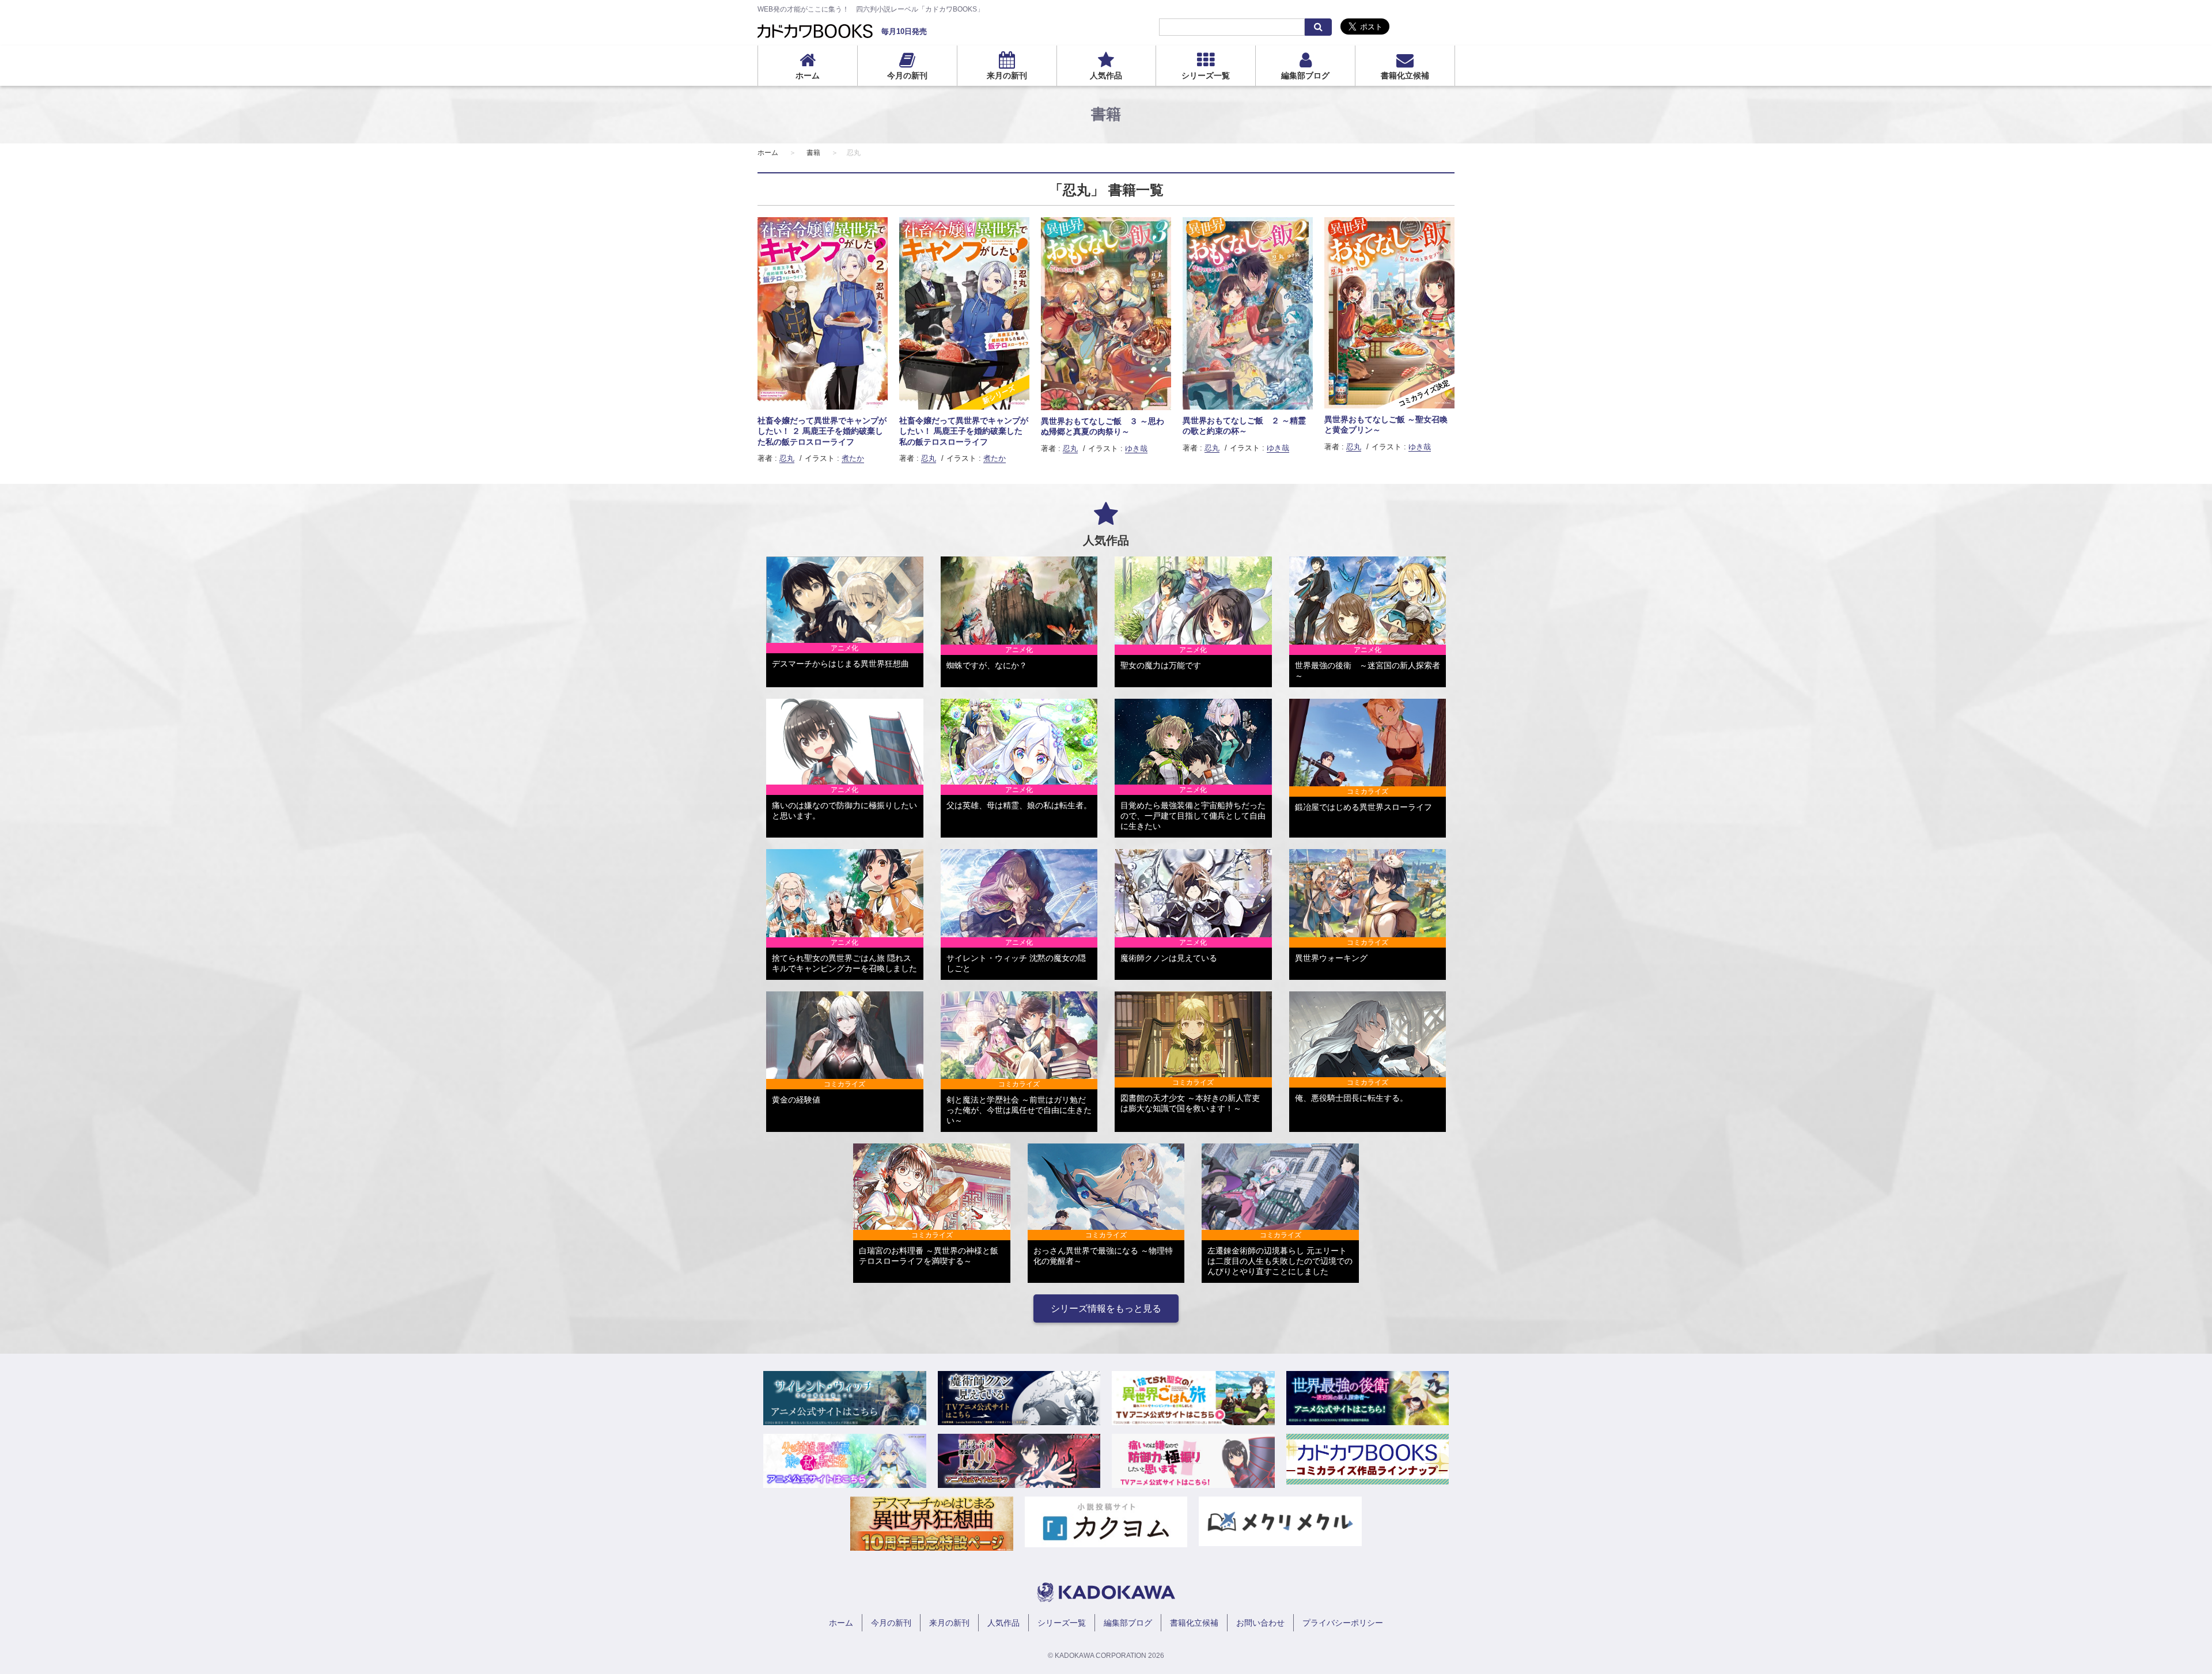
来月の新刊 (1007, 75)
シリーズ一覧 (1206, 75)
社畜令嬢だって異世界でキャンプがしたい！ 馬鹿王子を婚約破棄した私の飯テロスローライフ (964, 431)
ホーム (808, 75)
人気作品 (1106, 75)
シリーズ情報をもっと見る (1106, 1308)
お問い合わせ (1260, 1623)
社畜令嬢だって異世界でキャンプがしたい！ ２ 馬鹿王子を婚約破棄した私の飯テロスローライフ (822, 431)
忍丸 (787, 458)
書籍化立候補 (1405, 75)
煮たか (853, 458)
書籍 (813, 153)
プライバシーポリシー (1343, 1623)
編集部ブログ (1305, 75)
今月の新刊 (907, 75)
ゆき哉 (1136, 448)
